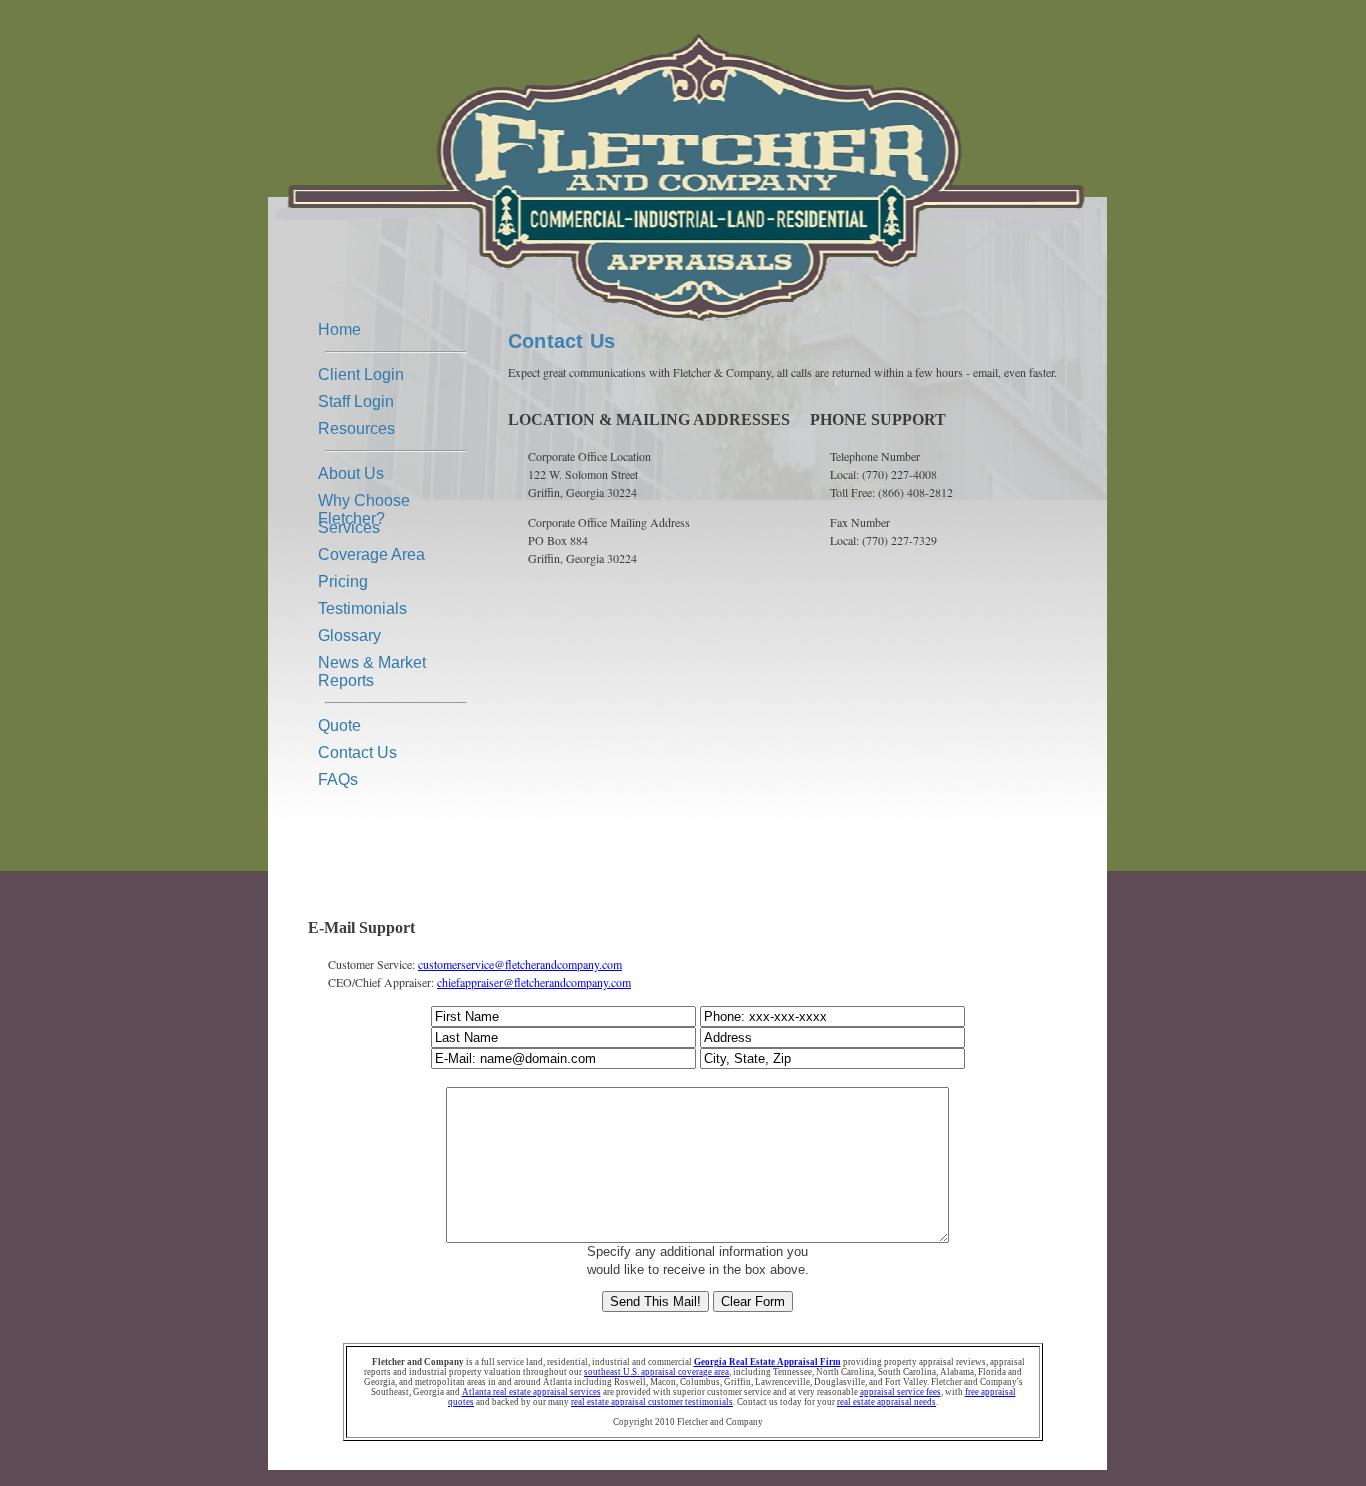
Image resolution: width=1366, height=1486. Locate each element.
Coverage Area (371, 554)
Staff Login (356, 401)
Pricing (343, 581)
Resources (356, 428)
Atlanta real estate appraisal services (531, 1392)
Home (339, 329)
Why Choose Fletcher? (364, 503)
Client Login (361, 374)
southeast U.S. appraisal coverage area (656, 1372)
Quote (339, 725)
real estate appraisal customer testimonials (652, 1402)
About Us (351, 473)
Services (349, 527)
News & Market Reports (372, 665)
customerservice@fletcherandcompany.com (520, 964)
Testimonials (362, 608)
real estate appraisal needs (886, 1402)
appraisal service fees (900, 1392)
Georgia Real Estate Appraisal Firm (767, 1362)
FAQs (338, 779)
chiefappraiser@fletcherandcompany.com (534, 982)
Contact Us (357, 752)
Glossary (349, 635)
